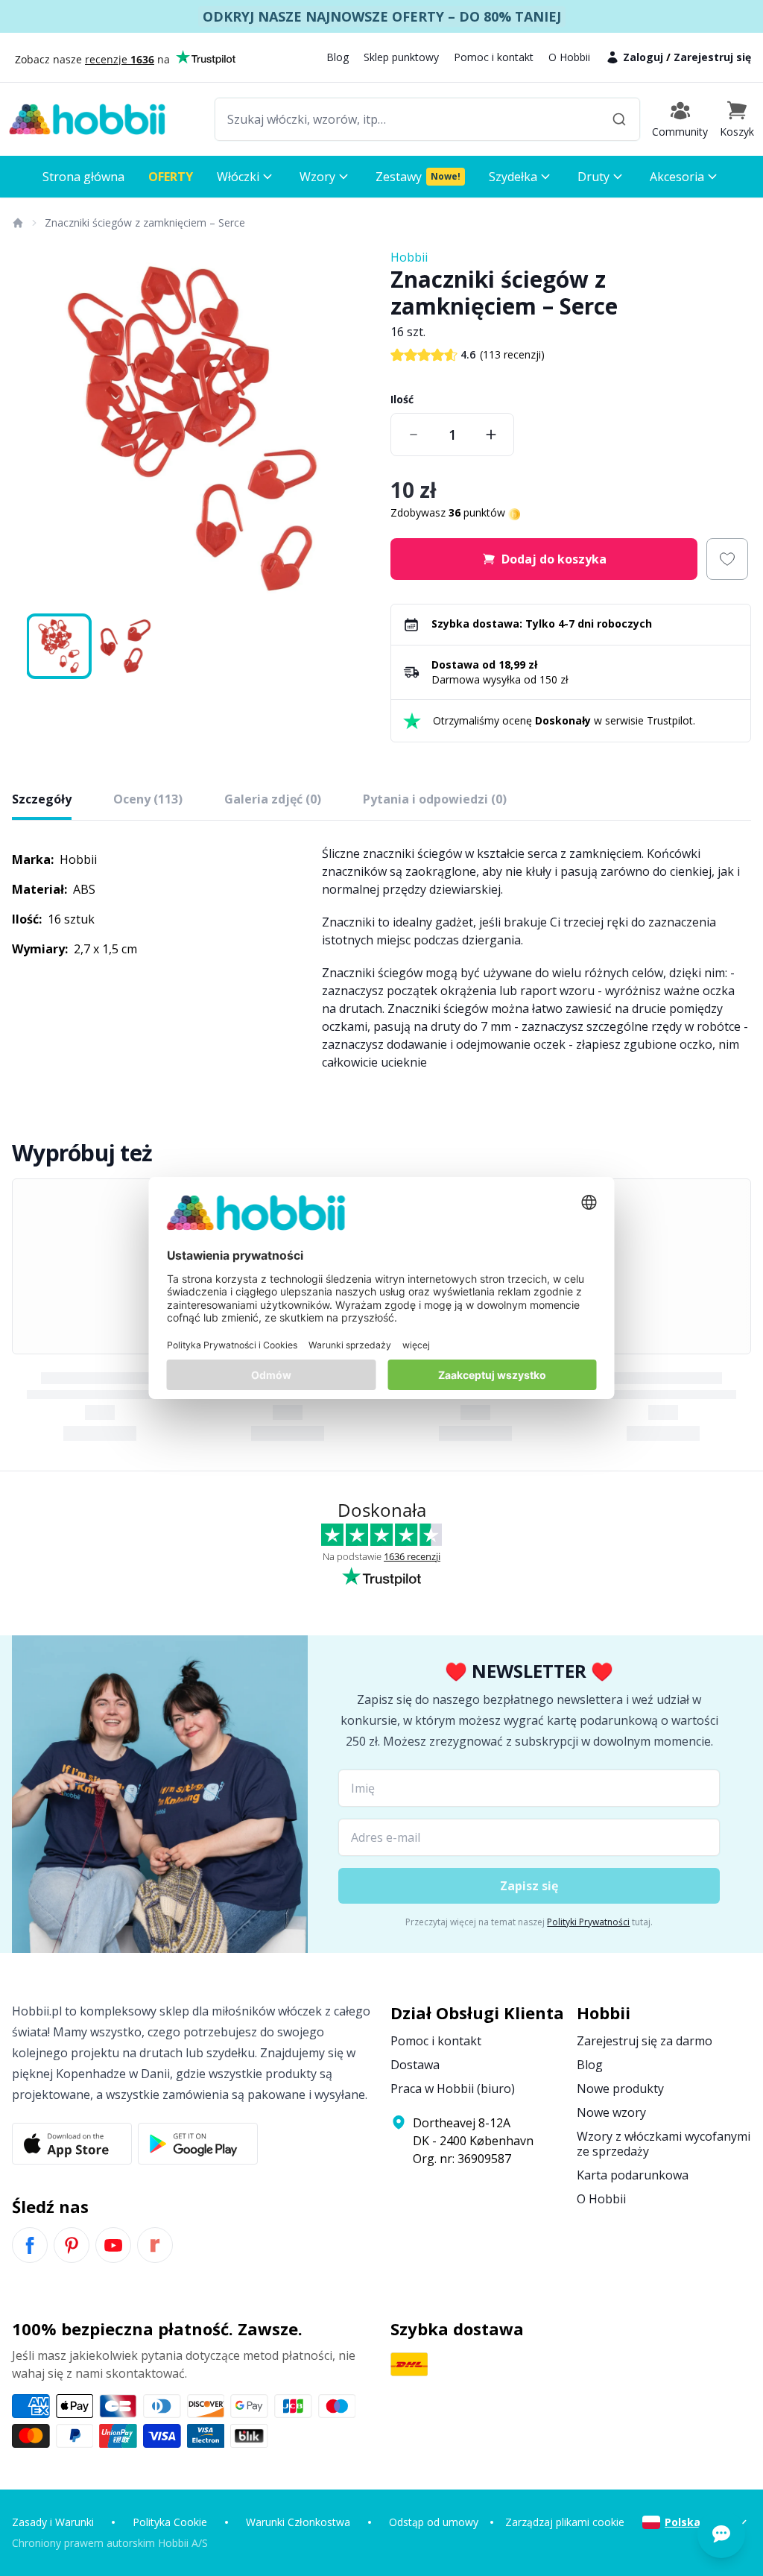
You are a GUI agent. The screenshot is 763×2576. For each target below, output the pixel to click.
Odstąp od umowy (434, 2522)
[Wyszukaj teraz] (619, 119)
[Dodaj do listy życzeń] (727, 559)
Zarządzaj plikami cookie (565, 2522)
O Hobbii (569, 57)
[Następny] (352, 429)
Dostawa (415, 2065)
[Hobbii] (87, 119)
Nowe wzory (611, 2112)
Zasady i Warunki (53, 2522)
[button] (737, 119)
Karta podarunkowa (633, 2175)
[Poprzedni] (33, 429)
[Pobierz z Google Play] (198, 2144)
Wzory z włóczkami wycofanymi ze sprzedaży (664, 2144)
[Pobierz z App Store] (72, 2144)
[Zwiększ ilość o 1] (491, 435)
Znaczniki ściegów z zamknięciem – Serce (145, 222)
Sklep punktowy (401, 57)
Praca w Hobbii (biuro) (453, 2089)
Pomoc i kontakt (494, 57)
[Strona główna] (17, 223)
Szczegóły (42, 799)
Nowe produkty (620, 2089)
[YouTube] (113, 2245)
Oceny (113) (148, 799)
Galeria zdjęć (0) (273, 799)
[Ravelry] (155, 2245)
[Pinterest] (72, 2245)
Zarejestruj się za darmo (645, 2041)
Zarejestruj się (712, 57)
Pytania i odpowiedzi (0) (435, 799)
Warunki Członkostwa (298, 2522)
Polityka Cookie (170, 2522)
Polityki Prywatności (588, 1922)
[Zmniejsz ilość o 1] (414, 435)
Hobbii (409, 257)
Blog (338, 57)
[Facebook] (30, 2245)
